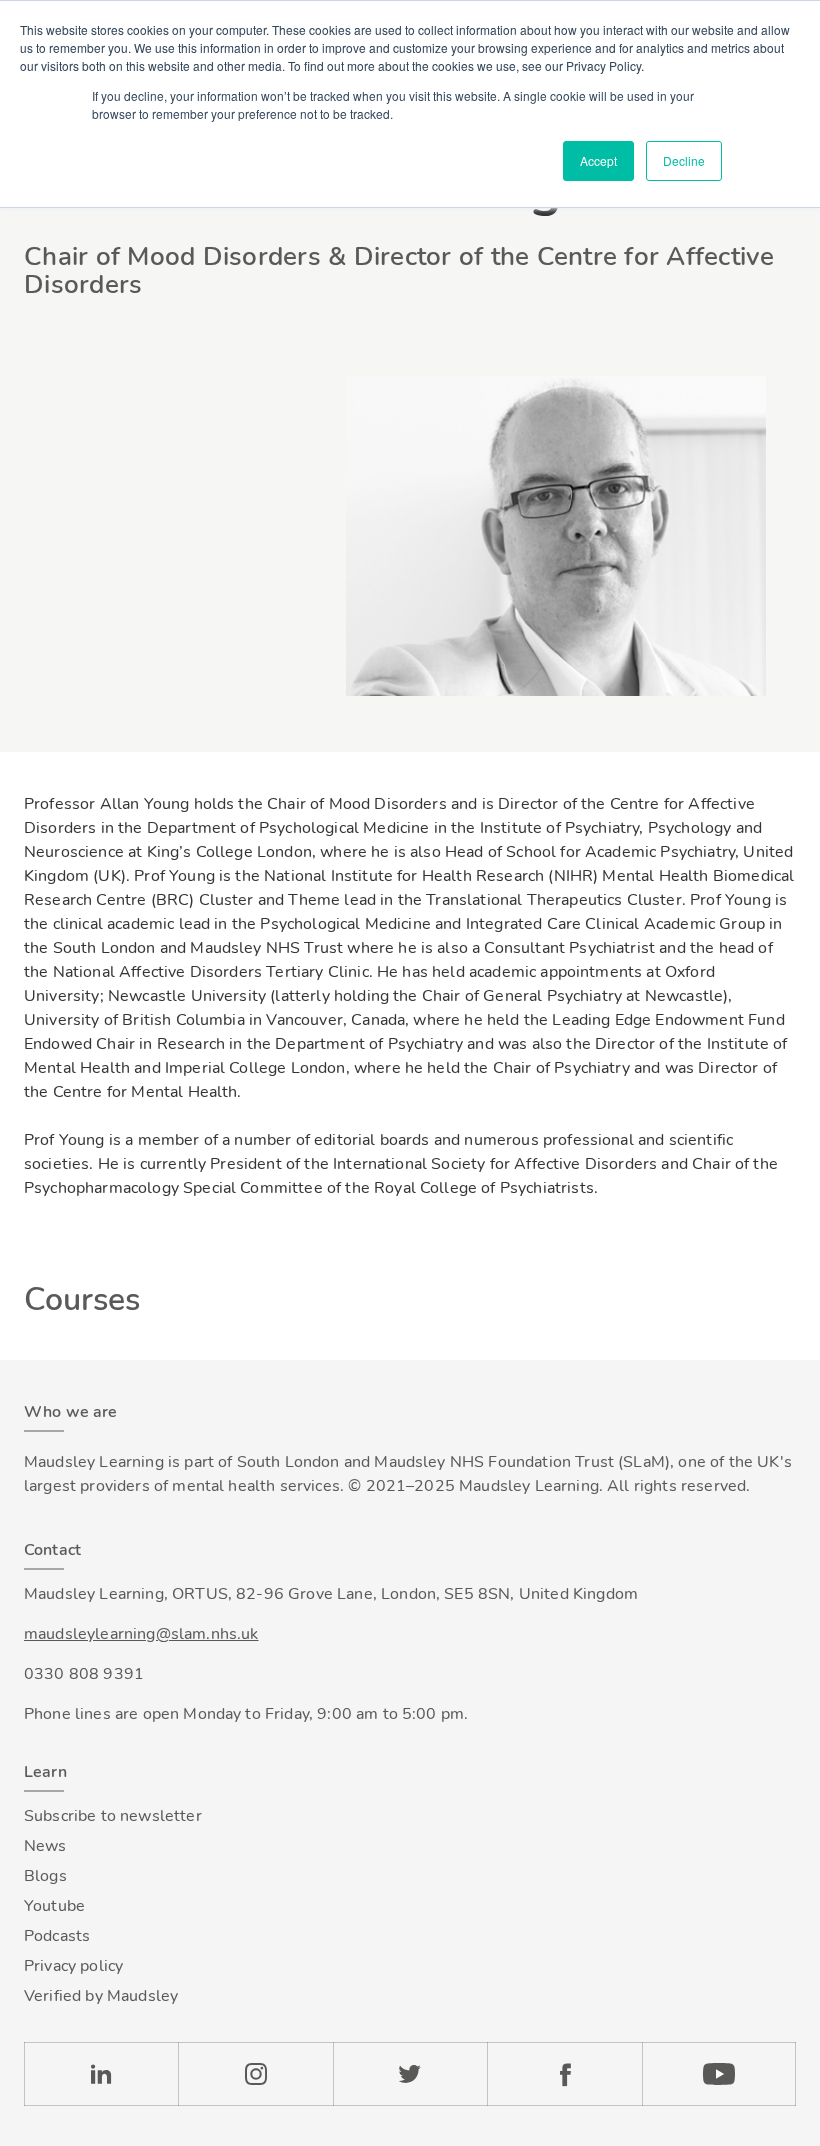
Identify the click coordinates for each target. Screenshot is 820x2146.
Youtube (54, 1906)
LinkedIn (101, 2074)
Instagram (255, 2074)
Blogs (45, 1876)
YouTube (719, 2074)
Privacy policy (73, 1966)
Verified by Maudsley (101, 1996)
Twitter (410, 2074)
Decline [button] (684, 160)
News (45, 1846)
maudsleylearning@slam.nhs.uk (141, 1634)
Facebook (564, 2074)
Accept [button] (598, 160)
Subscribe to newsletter (113, 1816)
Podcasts (57, 1936)
